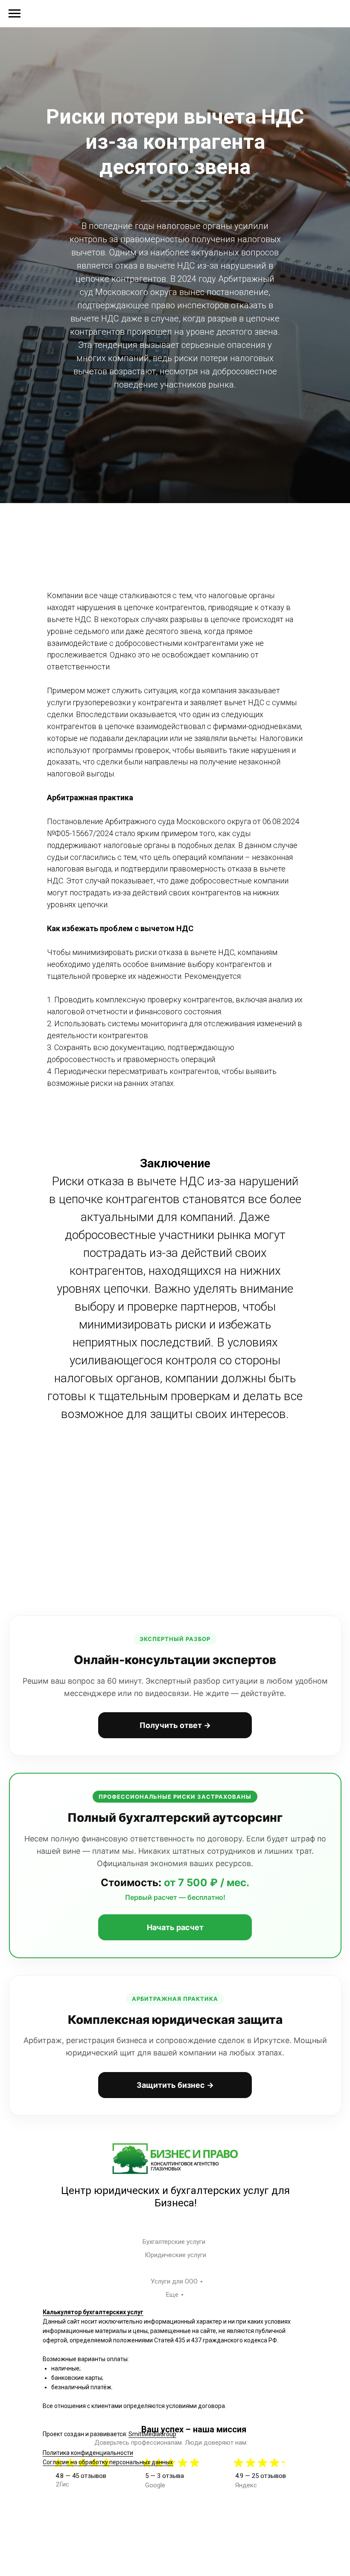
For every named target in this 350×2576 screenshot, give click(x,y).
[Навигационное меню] (15, 14)
